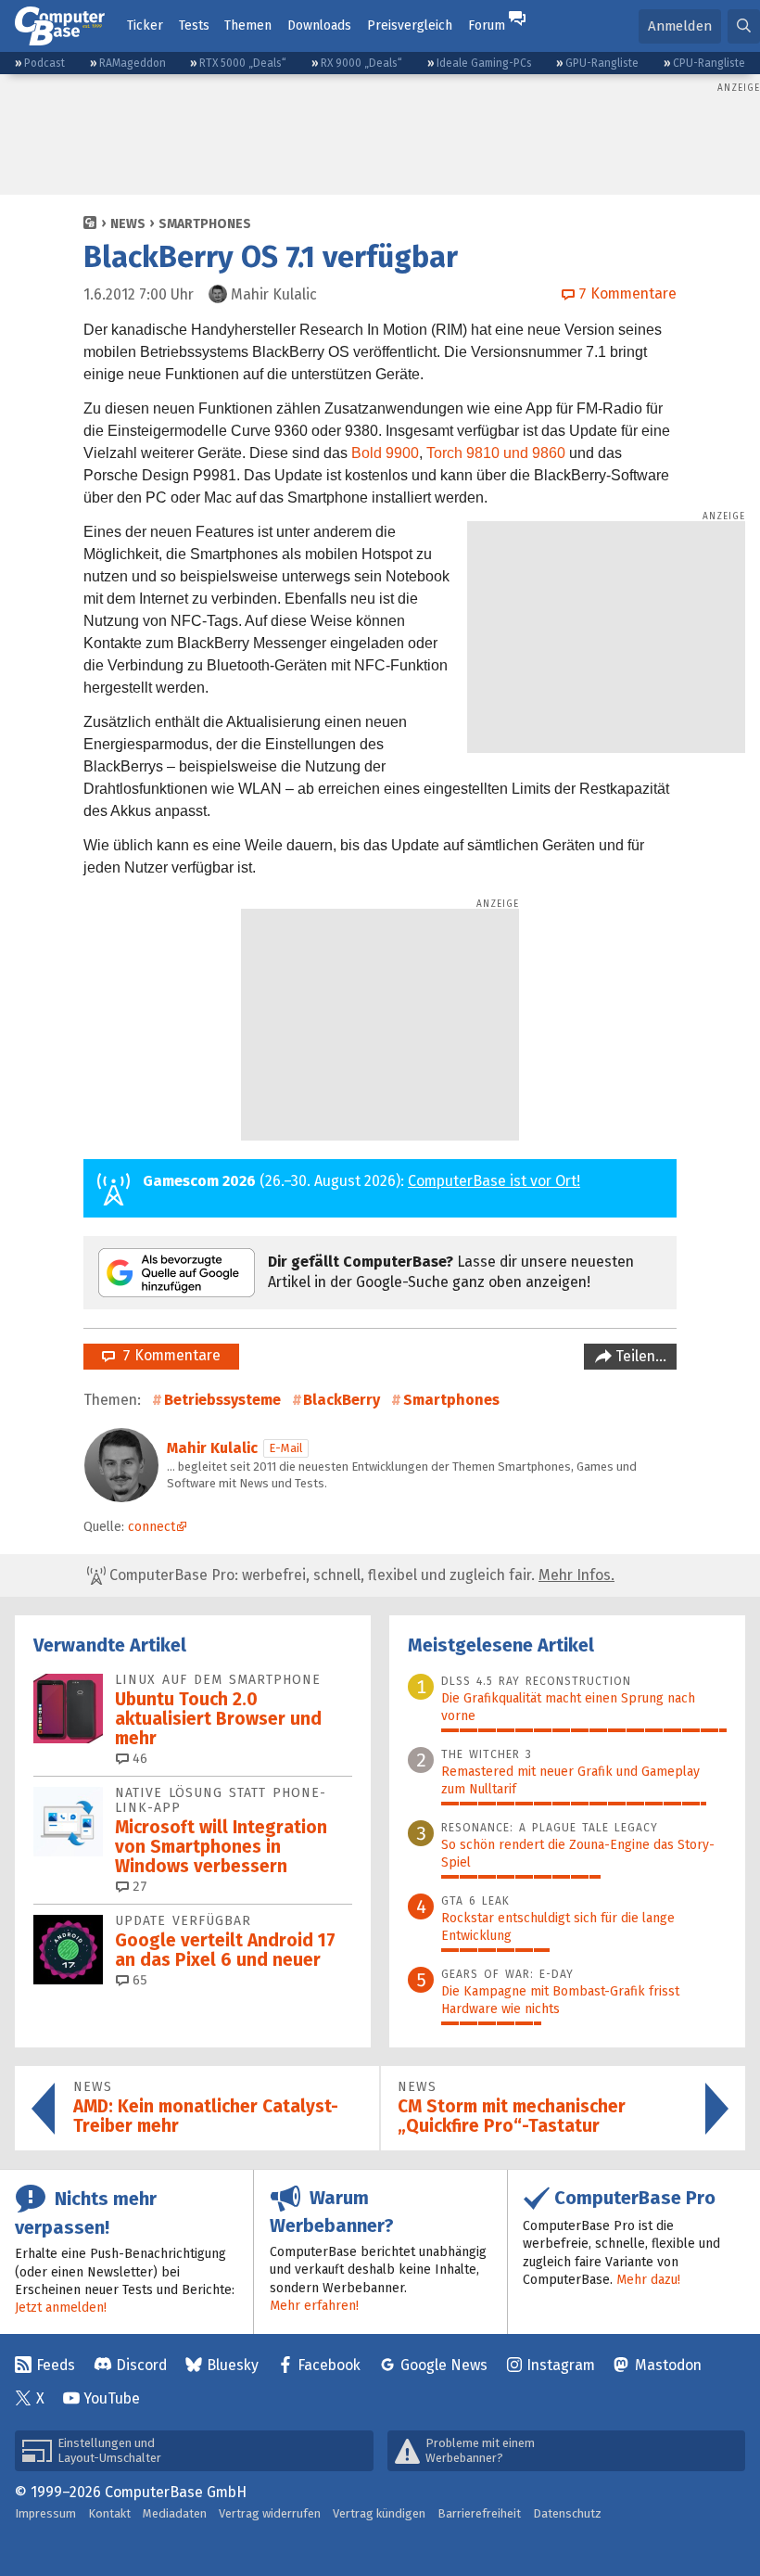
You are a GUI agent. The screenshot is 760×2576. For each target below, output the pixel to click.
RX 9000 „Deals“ (361, 63)
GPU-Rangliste (602, 63)
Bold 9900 (385, 453)
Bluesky (233, 2365)
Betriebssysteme (222, 1400)
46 (138, 1759)
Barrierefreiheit (479, 2513)
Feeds (56, 2365)
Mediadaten (175, 2513)
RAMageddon (133, 63)
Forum (487, 26)
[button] (744, 26)
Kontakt (109, 2513)
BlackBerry (342, 1400)
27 (138, 1887)
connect (152, 1527)
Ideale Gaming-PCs (484, 63)
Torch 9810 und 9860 (496, 453)
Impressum (45, 2513)
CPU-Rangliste (709, 63)
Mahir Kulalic (212, 1448)
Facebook (329, 2365)
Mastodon (668, 2365)
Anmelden (680, 26)
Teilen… (639, 1356)
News (128, 224)
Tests (194, 26)
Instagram (561, 2365)
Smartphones (205, 224)
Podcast (44, 63)
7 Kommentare (168, 1355)
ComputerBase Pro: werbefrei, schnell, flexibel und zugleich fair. (360, 1575)
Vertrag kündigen (379, 2513)
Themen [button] (248, 26)
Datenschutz (567, 2513)
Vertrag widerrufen (270, 2513)
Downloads (319, 26)
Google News (444, 2365)
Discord (141, 2365)
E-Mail (286, 1448)
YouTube (112, 2398)
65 (138, 1980)
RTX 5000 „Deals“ (243, 63)
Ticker (145, 26)
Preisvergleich (410, 26)
